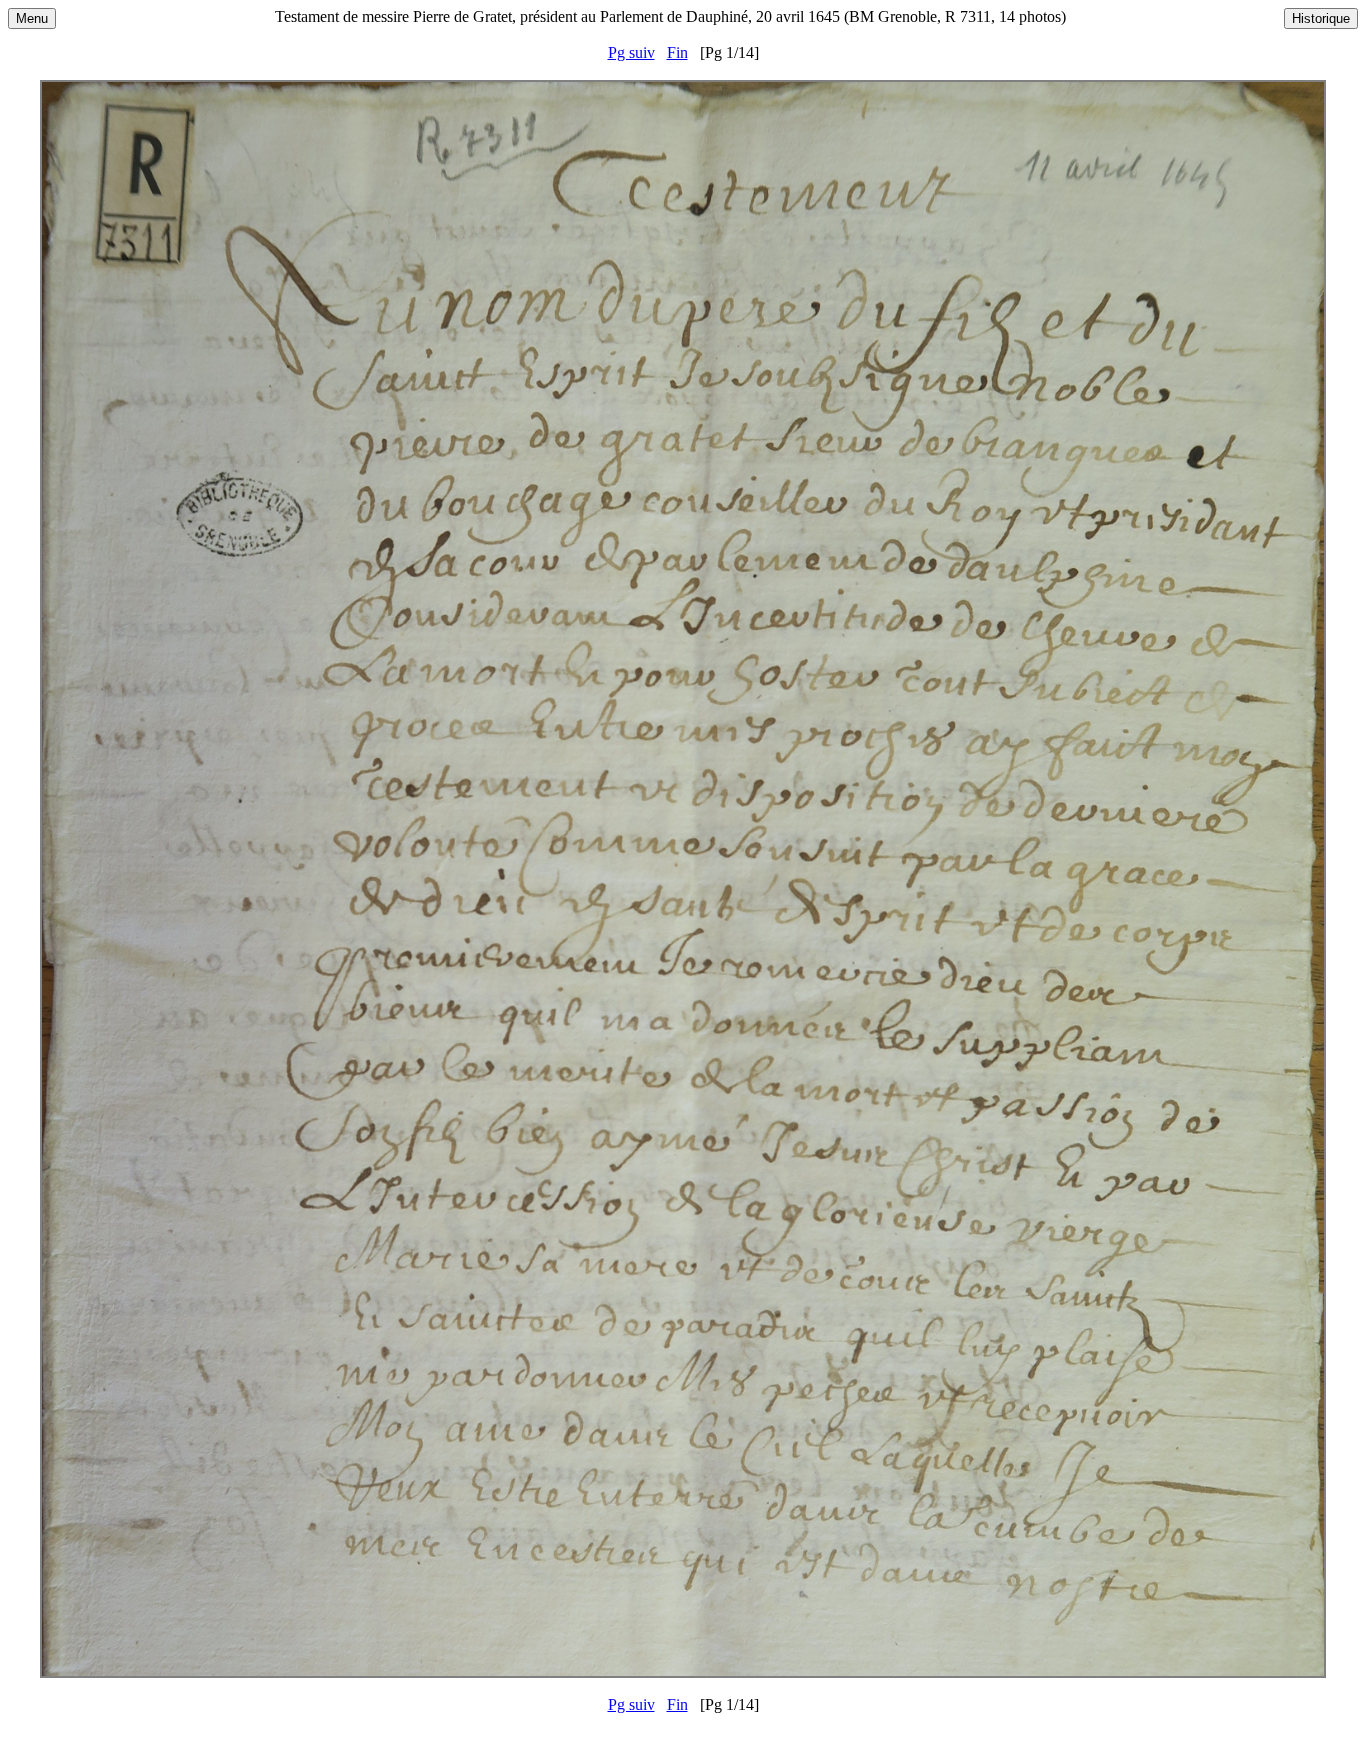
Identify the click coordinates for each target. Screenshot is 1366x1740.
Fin (677, 52)
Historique (1321, 18)
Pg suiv (631, 52)
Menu (32, 18)
